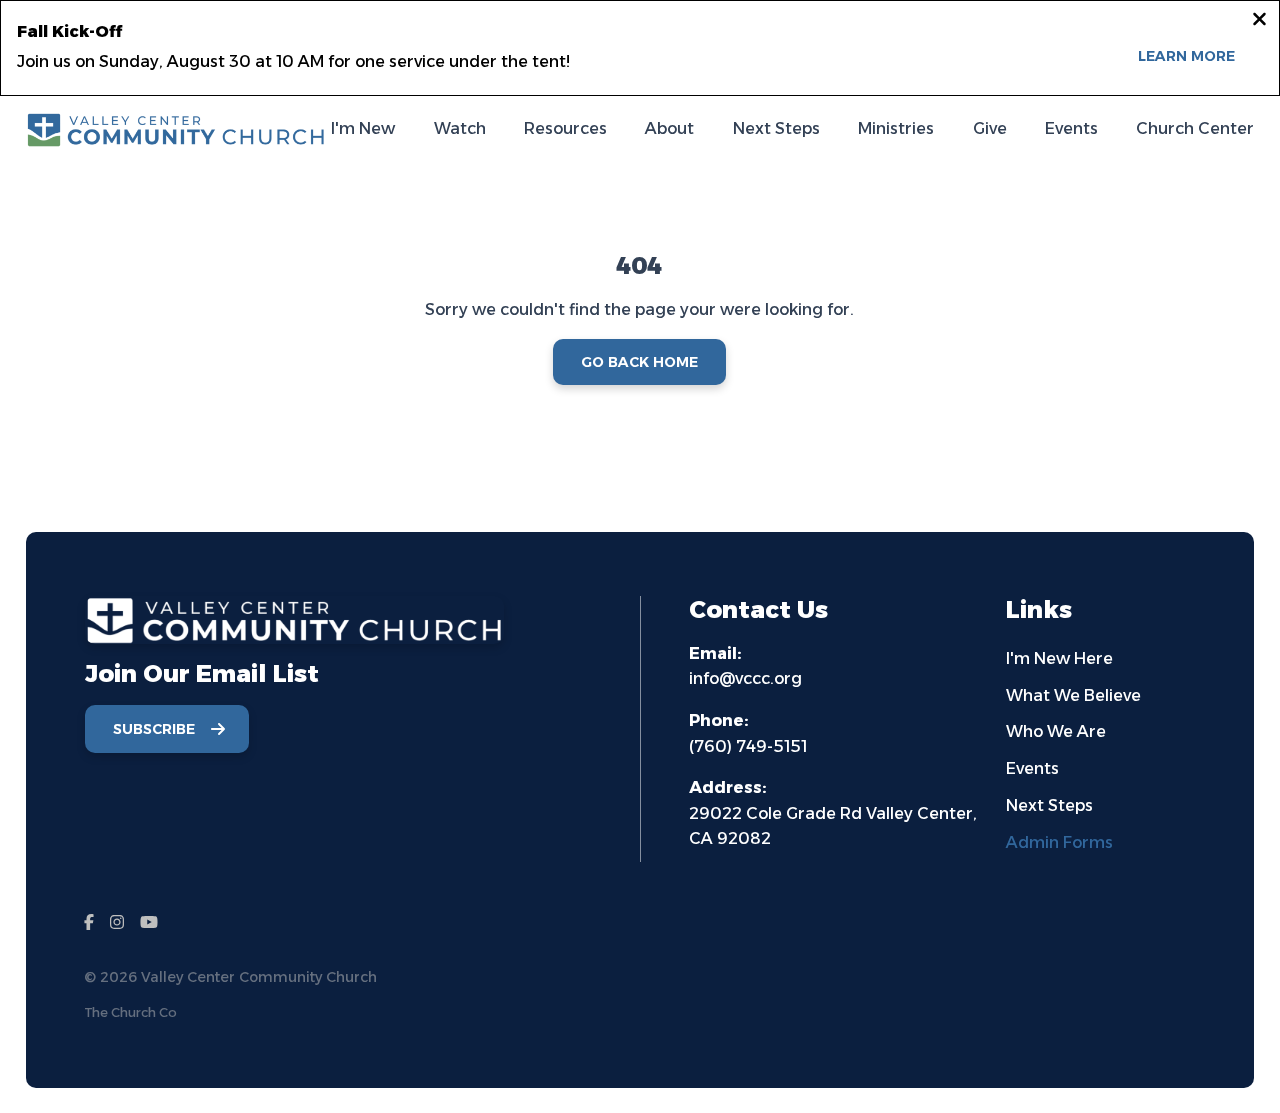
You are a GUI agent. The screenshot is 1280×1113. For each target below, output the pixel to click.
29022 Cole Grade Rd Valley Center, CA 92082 (833, 813)
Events (1032, 768)
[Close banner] (1259, 22)
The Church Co (130, 1012)
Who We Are (1056, 731)
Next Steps (1049, 805)
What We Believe (1073, 695)
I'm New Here (1059, 658)
